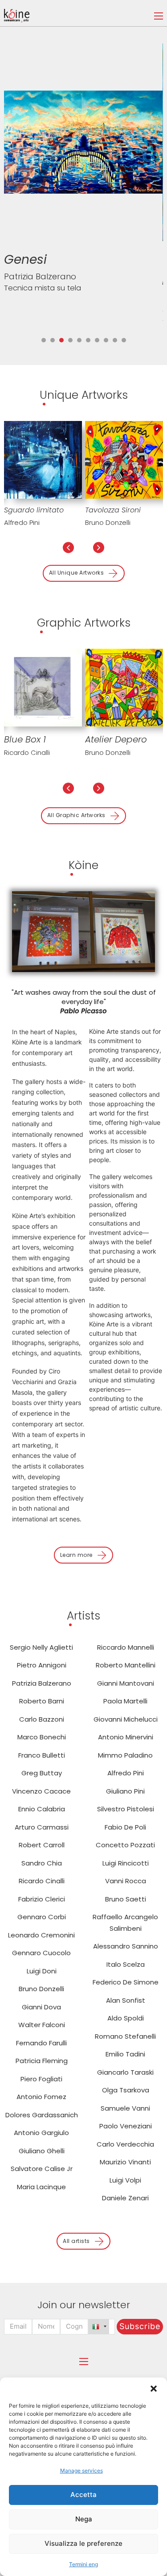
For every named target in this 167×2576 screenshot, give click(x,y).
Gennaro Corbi (42, 1917)
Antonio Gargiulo (41, 2133)
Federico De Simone (126, 1982)
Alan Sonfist (126, 2000)
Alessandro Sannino (126, 1946)
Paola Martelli (125, 1701)
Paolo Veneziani (126, 2126)
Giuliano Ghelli (42, 2151)
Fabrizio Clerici (42, 1899)
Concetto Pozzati (125, 1845)
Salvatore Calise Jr (42, 2169)
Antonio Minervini (126, 1737)
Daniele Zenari (125, 2198)
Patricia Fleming (42, 2061)
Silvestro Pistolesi (126, 1809)
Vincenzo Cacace (41, 1791)
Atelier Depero (116, 739)
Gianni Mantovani (126, 1683)
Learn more (76, 1555)
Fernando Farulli (41, 2043)
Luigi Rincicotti (126, 1863)
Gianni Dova (41, 2007)
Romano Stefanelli (125, 2036)
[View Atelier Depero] (124, 687)
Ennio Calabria (42, 1809)
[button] (154, 2389)
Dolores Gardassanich (42, 2115)
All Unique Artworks (77, 573)
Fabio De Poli (125, 1827)
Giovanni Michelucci (126, 1719)
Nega (84, 2519)
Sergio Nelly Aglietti (41, 1647)
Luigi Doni (42, 1971)
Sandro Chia (42, 1863)
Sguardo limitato (34, 510)
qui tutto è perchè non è (40, 277)
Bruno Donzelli (108, 522)
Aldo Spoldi (126, 2018)
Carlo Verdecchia (125, 2144)
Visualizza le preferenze (83, 2543)
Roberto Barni (42, 1701)
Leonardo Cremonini (41, 1935)
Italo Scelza (126, 1964)
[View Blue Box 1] (43, 687)
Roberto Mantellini (126, 1665)
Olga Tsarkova (126, 2090)
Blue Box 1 (25, 739)
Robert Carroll (42, 1845)
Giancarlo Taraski (125, 2072)
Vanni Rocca (126, 1881)
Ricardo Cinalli (27, 752)
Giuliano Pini (125, 1791)
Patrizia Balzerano (42, 1683)
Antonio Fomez (41, 2097)
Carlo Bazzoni (31, 311)
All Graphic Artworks (76, 815)
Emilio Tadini (125, 2054)
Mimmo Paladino (125, 1755)
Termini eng (83, 2564)
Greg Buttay (42, 1773)
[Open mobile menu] (159, 16)
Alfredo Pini (22, 522)
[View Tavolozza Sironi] (124, 459)
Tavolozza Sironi (113, 510)
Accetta (83, 2495)
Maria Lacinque (41, 2187)
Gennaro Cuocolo (41, 1953)
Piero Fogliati (41, 2079)
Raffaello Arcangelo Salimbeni (125, 1923)
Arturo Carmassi (42, 1827)
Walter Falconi (42, 2025)
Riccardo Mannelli (126, 1647)
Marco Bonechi (42, 1737)
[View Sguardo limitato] (43, 459)
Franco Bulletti (42, 1755)
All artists (76, 2241)
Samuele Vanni (125, 2108)
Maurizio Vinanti (125, 2162)
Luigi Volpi (125, 2180)
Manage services (81, 2471)
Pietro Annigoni (42, 1665)
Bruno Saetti (126, 1899)
